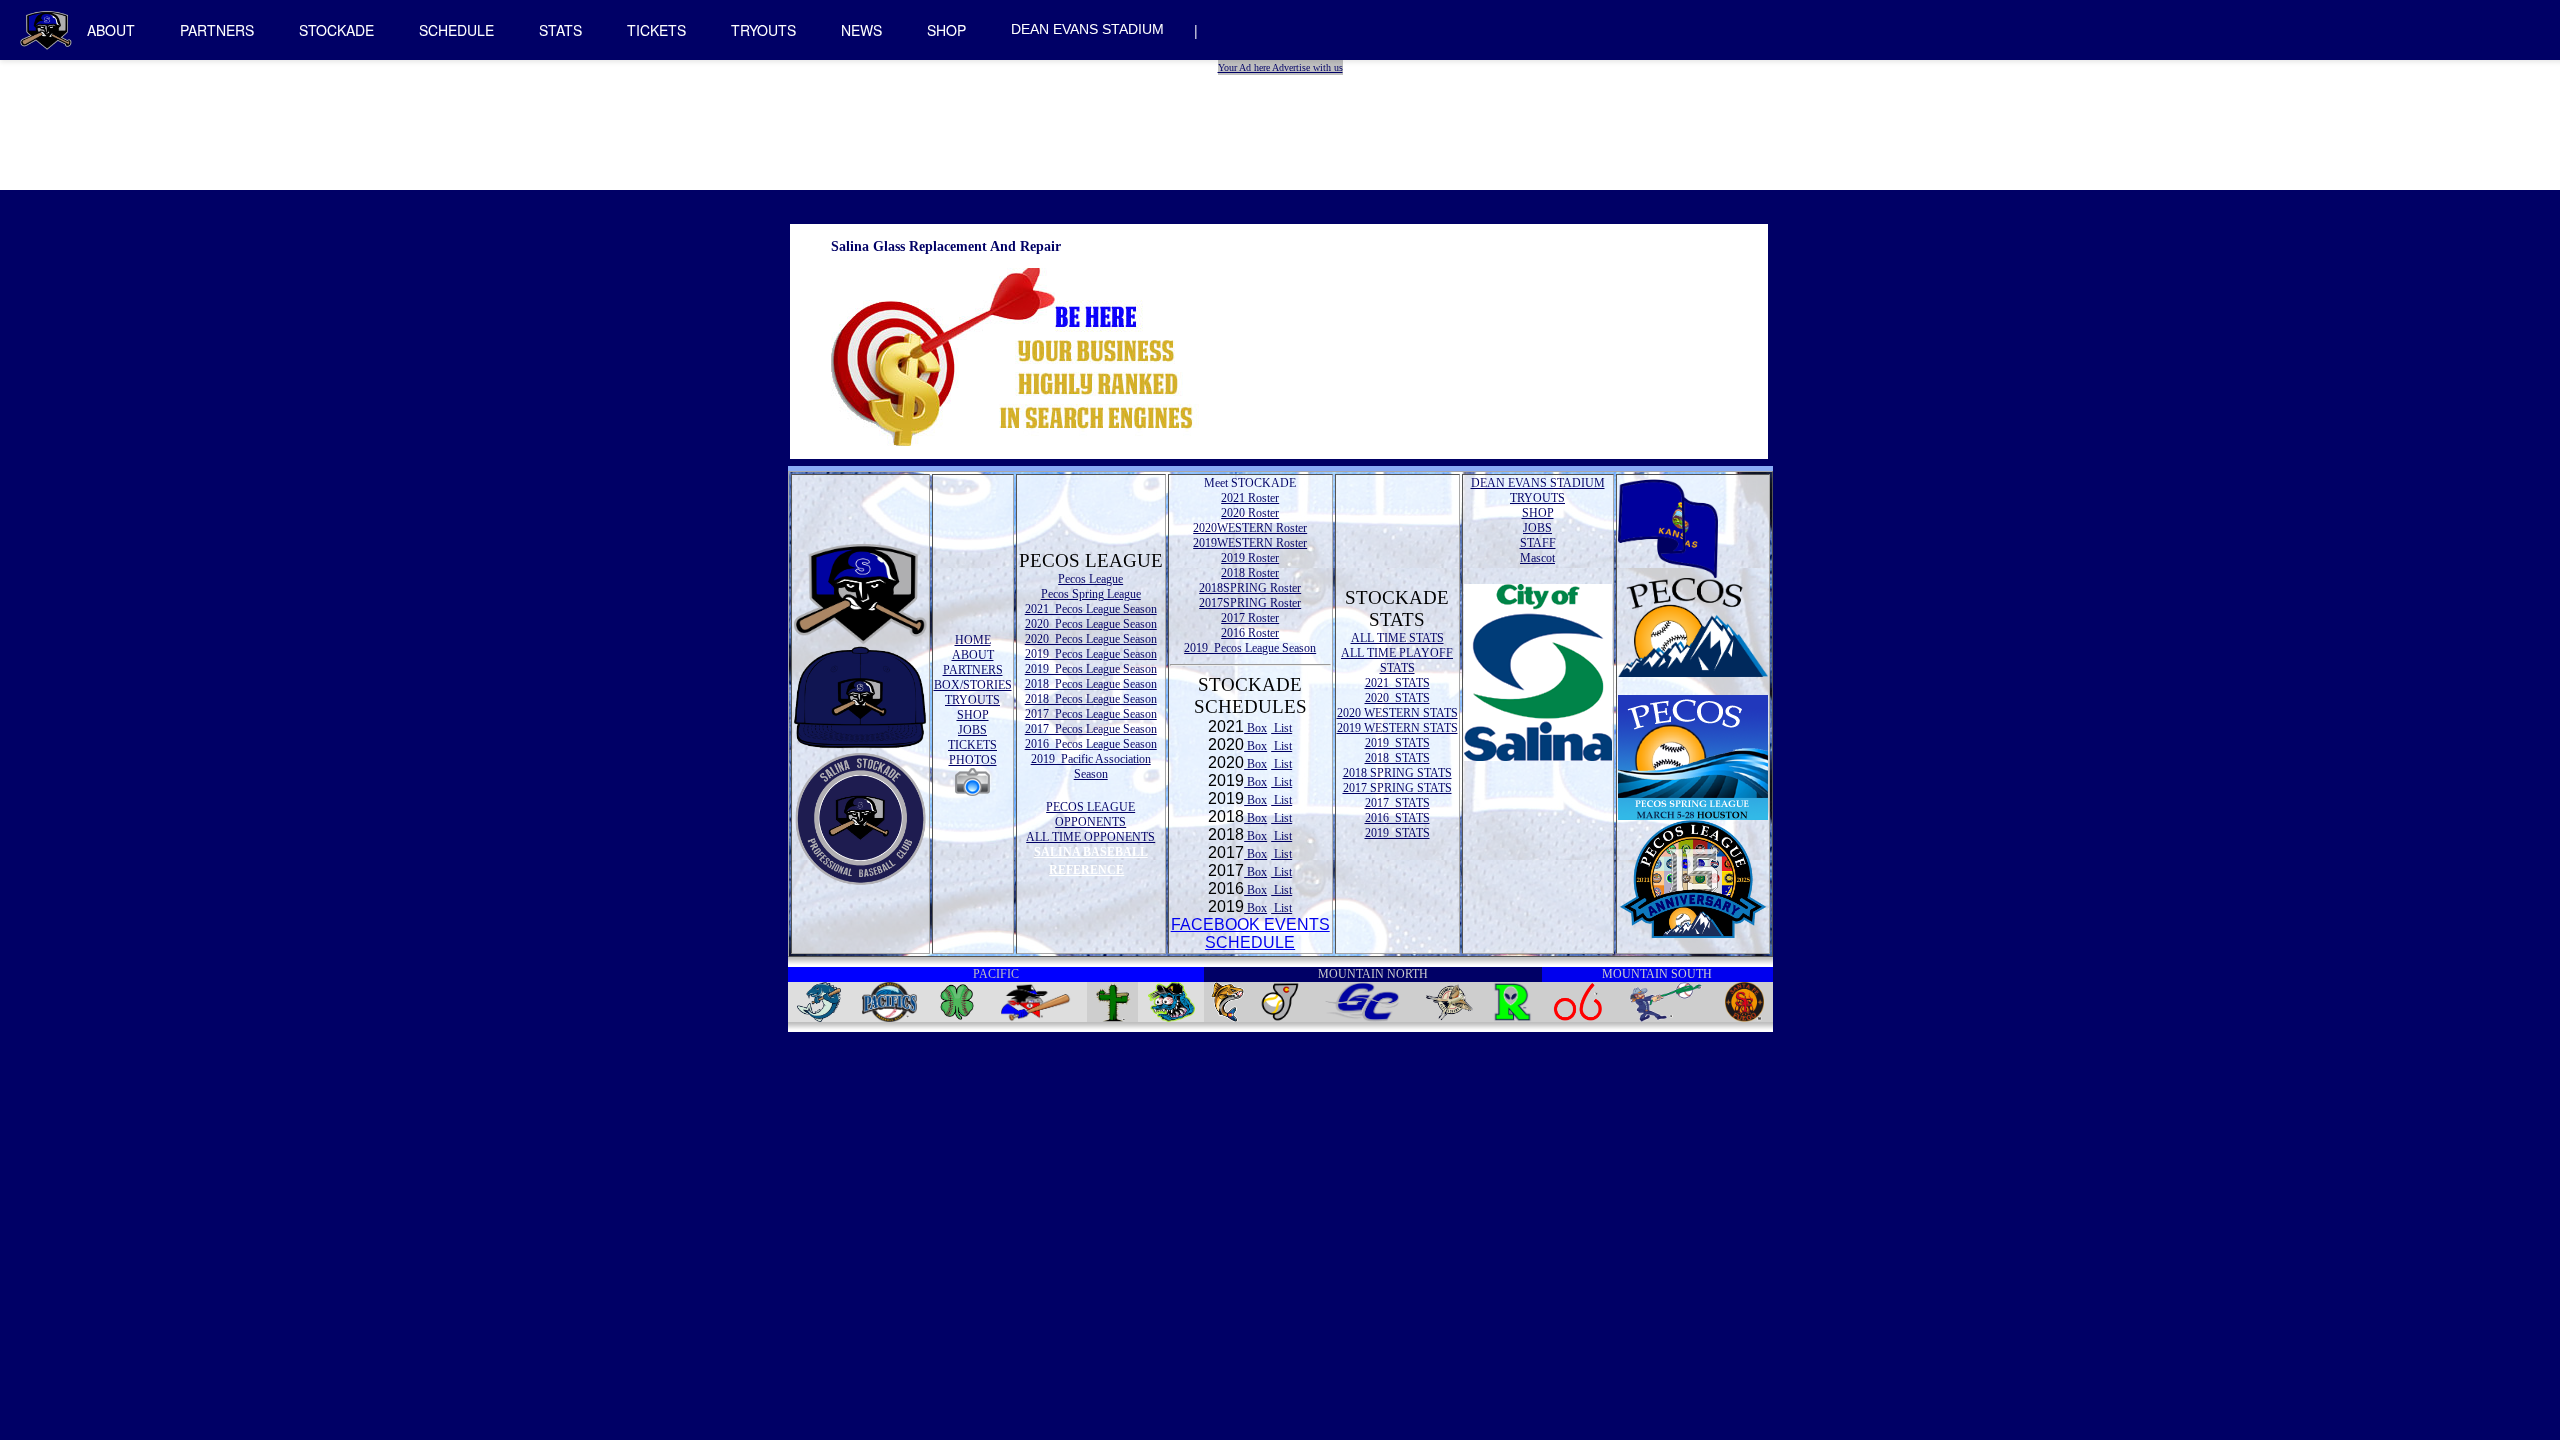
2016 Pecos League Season (1091, 744)
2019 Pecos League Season (1091, 654)
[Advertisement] (1283, 120)
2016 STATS (1397, 818)
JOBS (972, 730)
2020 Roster (1250, 513)
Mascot (1537, 558)
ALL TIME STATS (1397, 638)
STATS (560, 30)
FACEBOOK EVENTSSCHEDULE (1250, 933)
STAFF (1538, 543)
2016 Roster (1250, 633)
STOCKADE (336, 30)
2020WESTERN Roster (1250, 528)
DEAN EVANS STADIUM (1087, 29)
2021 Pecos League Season (1091, 609)
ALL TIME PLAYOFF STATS (1397, 660)
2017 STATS (1397, 803)
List (1281, 728)
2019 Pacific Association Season (1091, 766)
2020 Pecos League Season (1091, 624)
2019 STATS (1397, 743)
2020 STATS (1397, 698)
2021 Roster (1250, 498)
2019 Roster (1250, 558)
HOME (973, 640)
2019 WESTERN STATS (1397, 728)
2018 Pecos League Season (1091, 684)
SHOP (946, 30)
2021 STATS (1397, 683)
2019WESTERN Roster (1250, 543)
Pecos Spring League (1091, 594)
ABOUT (111, 30)
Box (1255, 728)
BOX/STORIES (973, 685)
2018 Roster (1250, 573)
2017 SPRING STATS (1397, 788)
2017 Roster (1250, 618)
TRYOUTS (763, 30)
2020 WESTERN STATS (1397, 713)
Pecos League (1090, 579)
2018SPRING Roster (1250, 588)
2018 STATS (1397, 758)
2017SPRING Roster (1250, 603)
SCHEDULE (456, 30)
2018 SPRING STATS (1397, 773)
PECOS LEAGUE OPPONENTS (1090, 814)
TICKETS (656, 30)
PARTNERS (217, 30)
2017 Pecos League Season (1091, 714)
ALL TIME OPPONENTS (1090, 837)
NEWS (861, 30)
